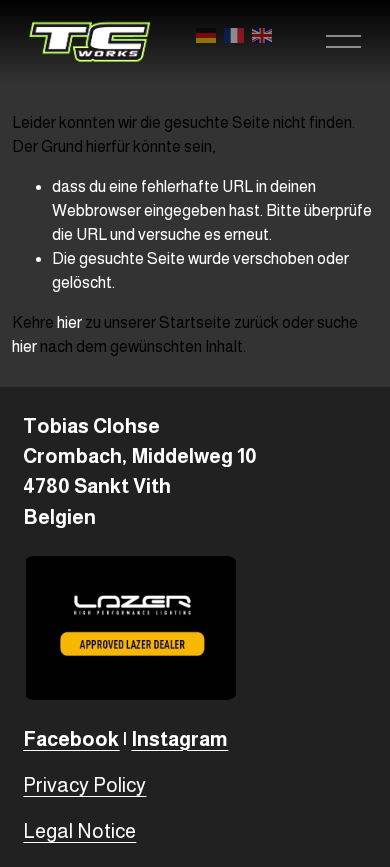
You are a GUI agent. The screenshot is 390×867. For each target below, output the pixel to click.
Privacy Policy (84, 785)
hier (69, 322)
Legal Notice (79, 831)
